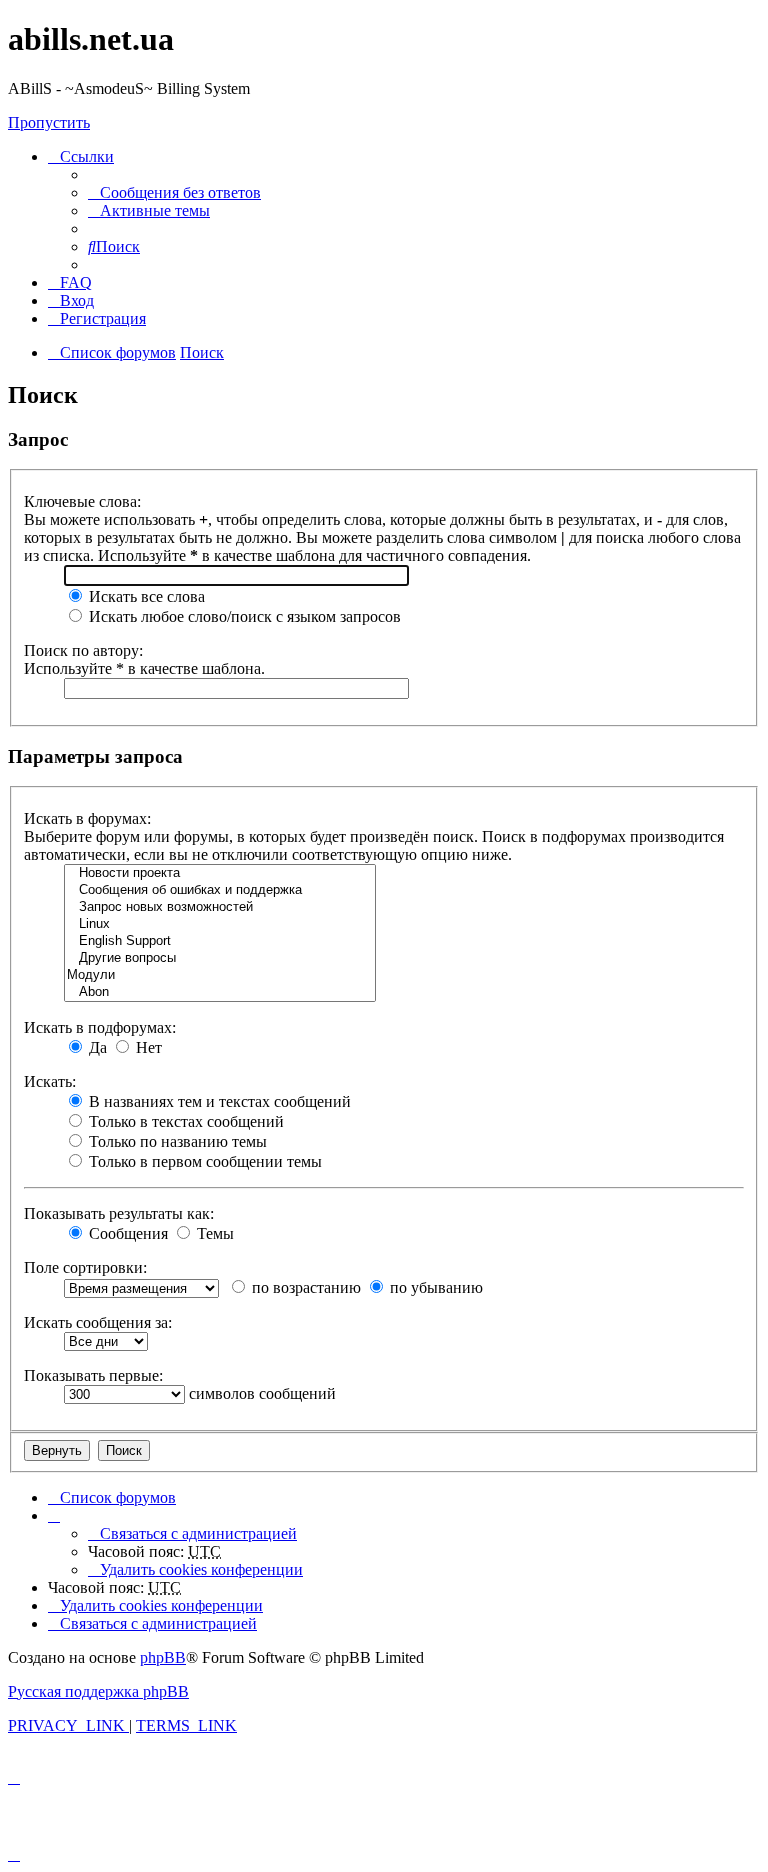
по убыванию (434, 1287)
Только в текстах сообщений (184, 1121)
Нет (147, 1047)
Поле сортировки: (85, 1267)
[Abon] (220, 992)
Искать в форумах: (87, 818)
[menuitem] (174, 192)
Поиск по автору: (83, 650)
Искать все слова (145, 596)
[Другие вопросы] (220, 958)
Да (96, 1047)
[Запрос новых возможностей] (220, 907)
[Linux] (220, 924)
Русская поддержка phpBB (98, 1691)
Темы (213, 1233)
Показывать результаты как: (119, 1213)
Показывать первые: (93, 1375)
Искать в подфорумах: (100, 1027)
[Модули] (220, 975)
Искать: (50, 1081)
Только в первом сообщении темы (203, 1161)
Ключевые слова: (82, 501)
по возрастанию (304, 1287)
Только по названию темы (176, 1141)
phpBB (163, 1657)
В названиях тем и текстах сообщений (218, 1101)
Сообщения (126, 1233)
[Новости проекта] (220, 873)
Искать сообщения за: (98, 1322)
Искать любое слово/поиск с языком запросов (243, 616)
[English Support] (220, 941)
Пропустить (49, 122)
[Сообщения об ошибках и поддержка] (220, 890)
